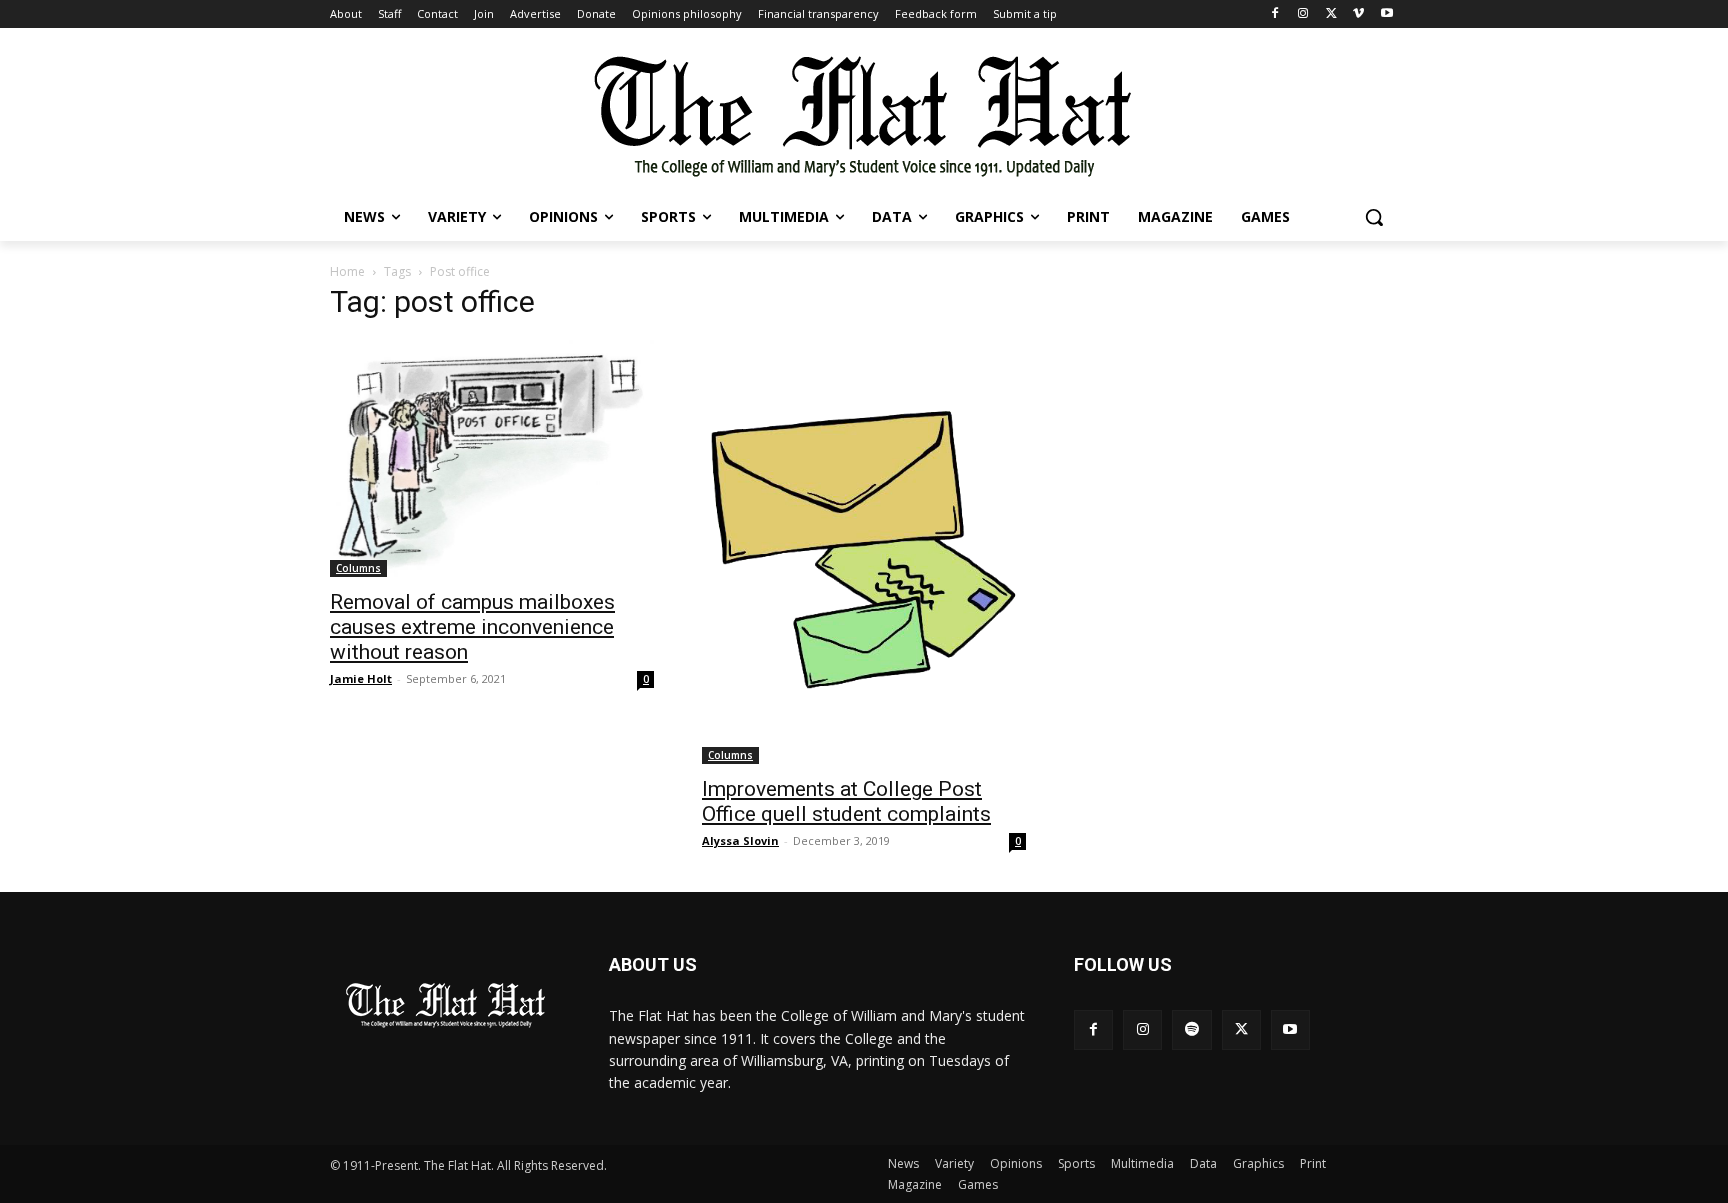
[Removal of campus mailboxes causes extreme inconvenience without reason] (492, 458)
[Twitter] (1331, 14)
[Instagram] (1303, 14)
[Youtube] (1386, 14)
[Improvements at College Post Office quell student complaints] (864, 552)
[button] (1374, 217)
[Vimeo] (1358, 14)
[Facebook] (1275, 14)
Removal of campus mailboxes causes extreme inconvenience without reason (472, 627)
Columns (358, 568)
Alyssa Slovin (740, 840)
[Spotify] (1191, 1029)
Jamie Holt (361, 678)
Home (347, 271)
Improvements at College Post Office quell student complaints (846, 801)
